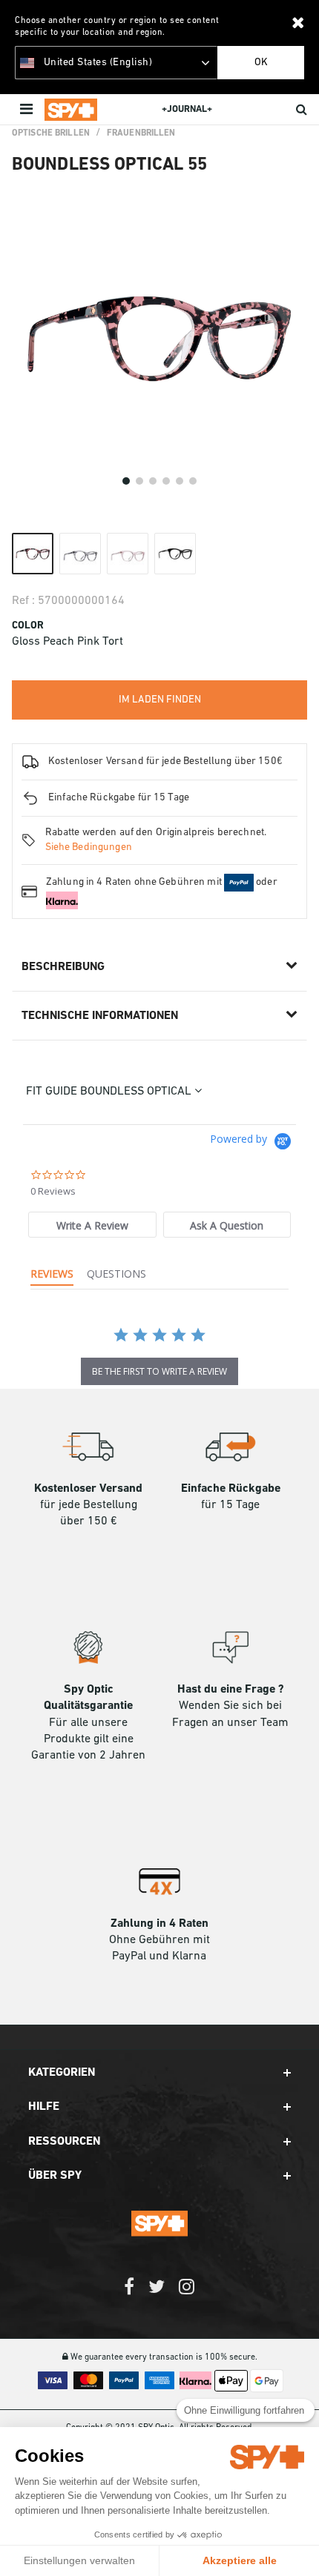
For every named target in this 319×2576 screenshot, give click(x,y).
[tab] (92, 1225)
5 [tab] (180, 481)
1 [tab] (126, 481)
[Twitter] (157, 2294)
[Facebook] (129, 2294)
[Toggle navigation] (28, 110)
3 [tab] (153, 481)
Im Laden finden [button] (160, 700)
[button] (159, 2073)
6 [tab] (193, 481)
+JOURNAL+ (187, 109)
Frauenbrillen (141, 133)
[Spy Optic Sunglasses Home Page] (71, 110)
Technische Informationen (100, 1016)
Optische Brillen (51, 133)
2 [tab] (139, 481)
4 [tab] (166, 481)
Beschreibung (63, 967)
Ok (261, 63)
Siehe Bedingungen (89, 847)
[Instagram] (187, 2294)
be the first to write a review (159, 1371)
